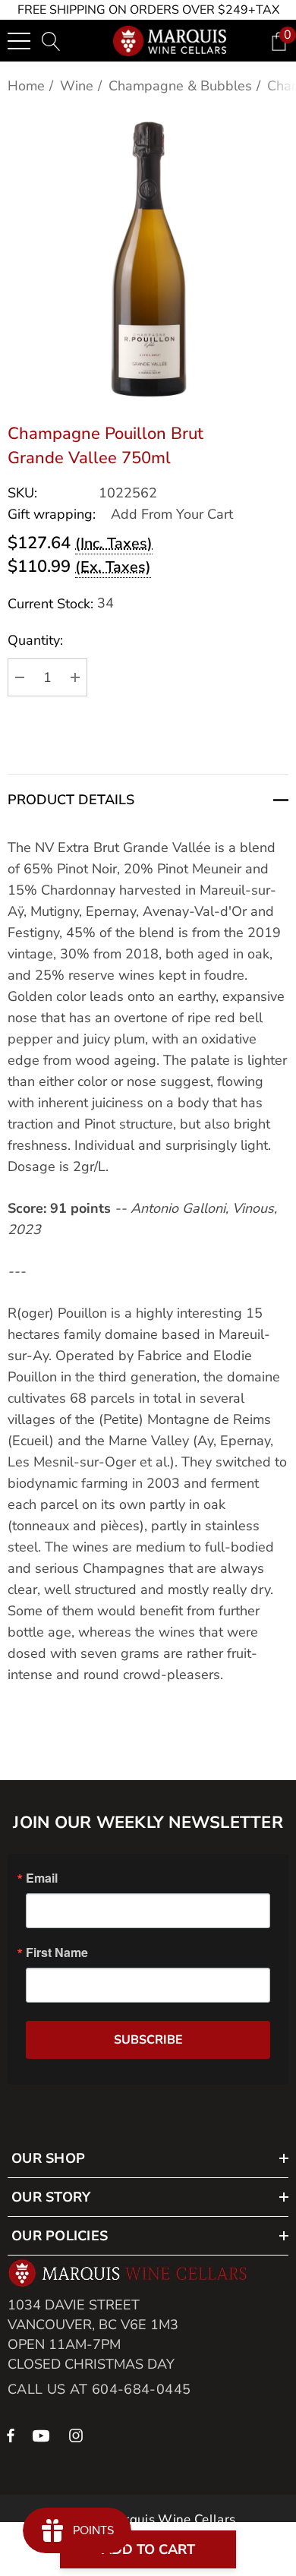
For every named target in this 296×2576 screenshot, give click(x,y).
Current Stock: (61, 603)
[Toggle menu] (19, 41)
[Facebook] (11, 2435)
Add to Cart (148, 2549)
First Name (57, 1953)
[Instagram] (78, 2435)
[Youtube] (43, 2435)
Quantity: (35, 640)
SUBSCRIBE (148, 2040)
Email (42, 1878)
